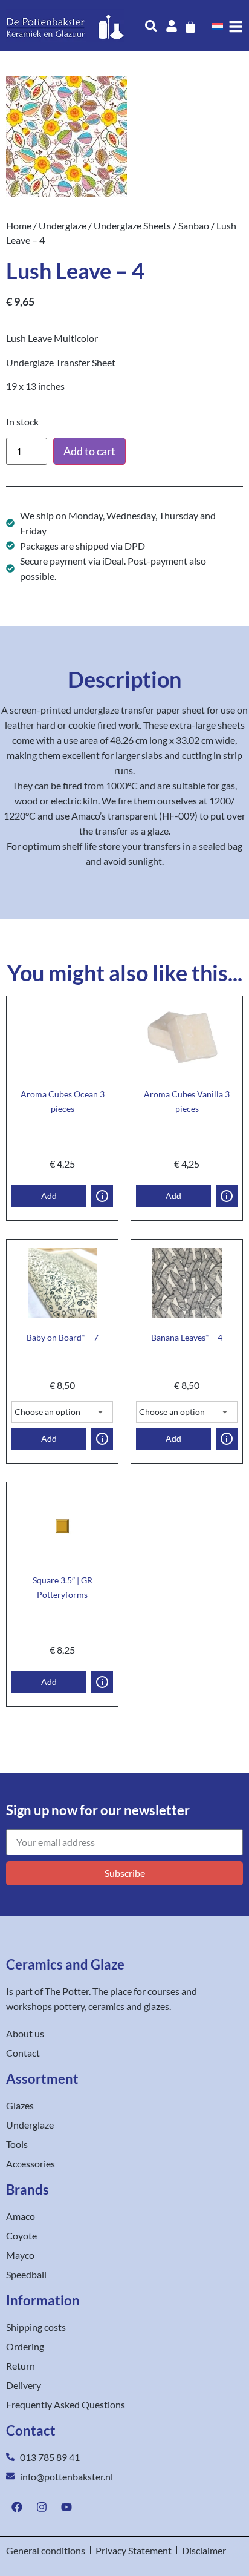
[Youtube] (66, 2507)
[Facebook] (17, 2507)
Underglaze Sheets (132, 225)
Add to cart (89, 451)
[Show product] (102, 1196)
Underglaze (63, 225)
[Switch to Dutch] (218, 26)
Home (19, 225)
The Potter (67, 1991)
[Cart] (190, 27)
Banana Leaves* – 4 (187, 1337)
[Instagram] (42, 2507)
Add (49, 1196)
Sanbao (194, 225)
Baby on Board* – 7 (63, 1337)
